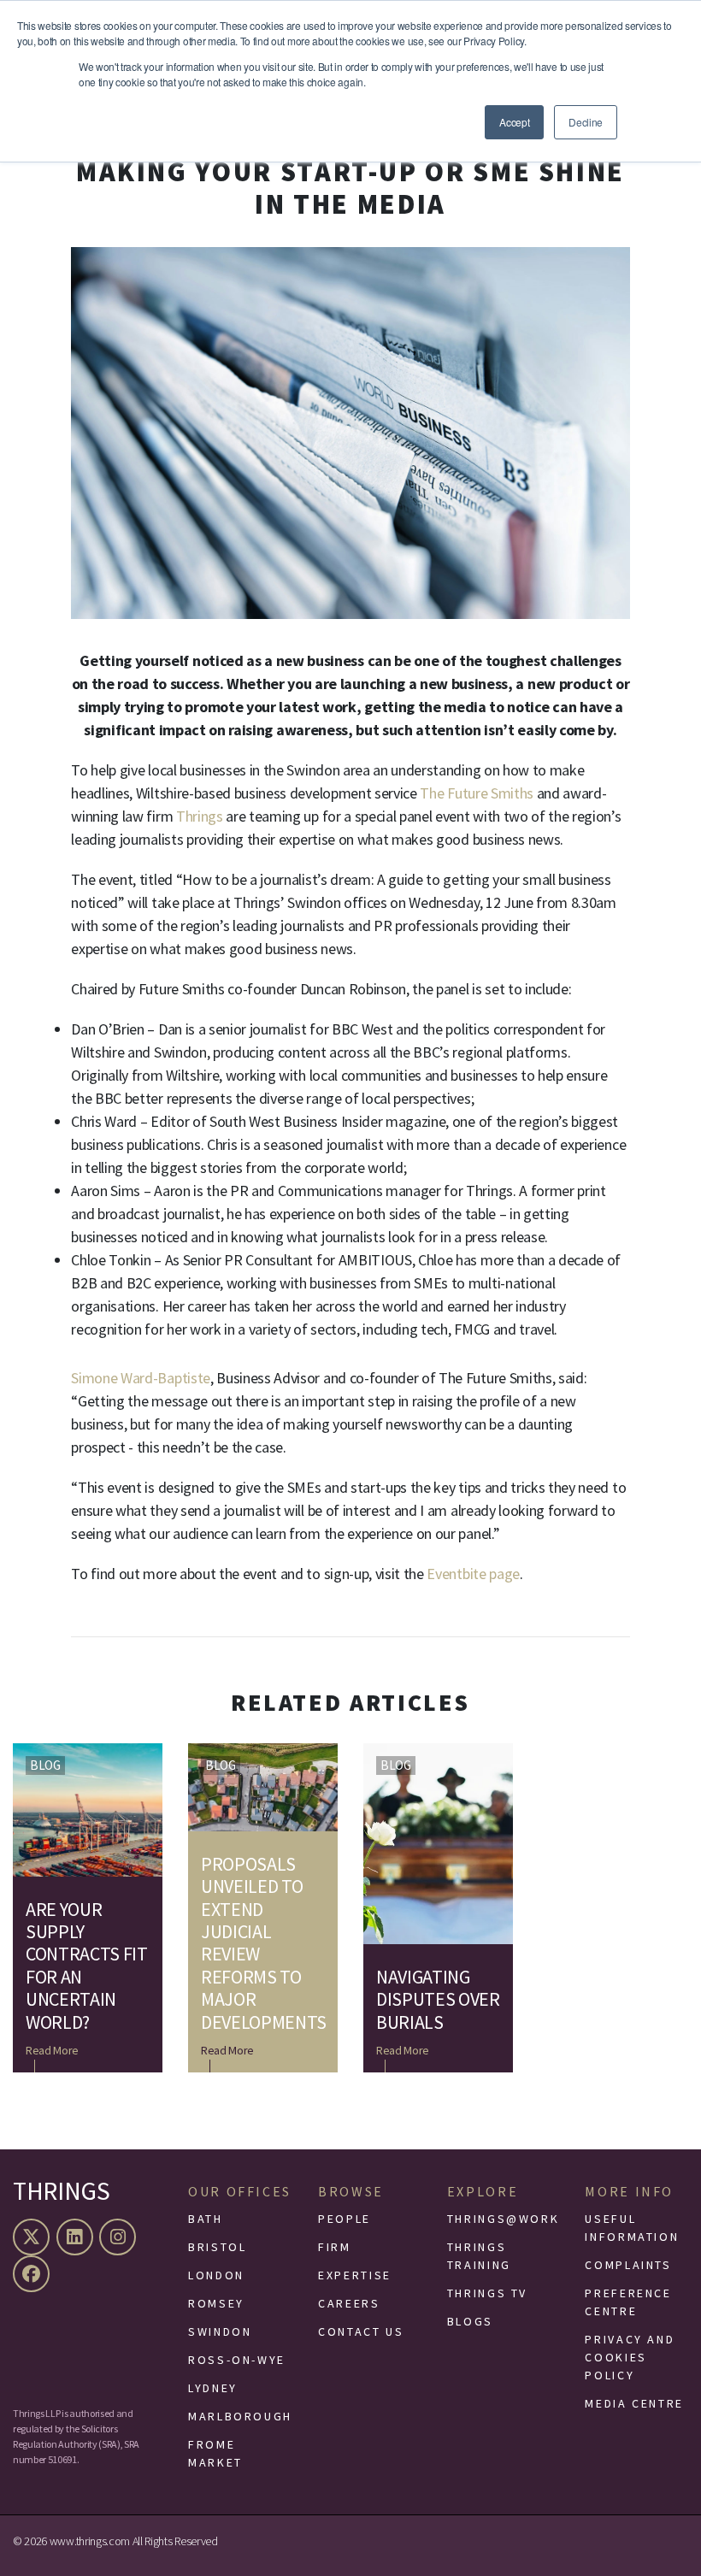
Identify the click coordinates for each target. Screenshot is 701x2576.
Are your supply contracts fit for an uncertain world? (87, 1966)
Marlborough (240, 2416)
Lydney (213, 2388)
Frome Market (215, 2453)
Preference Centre (628, 2302)
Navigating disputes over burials (438, 1999)
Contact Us (361, 2331)
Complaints (628, 2265)
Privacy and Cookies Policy (630, 2357)
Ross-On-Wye (237, 2360)
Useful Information (632, 2228)
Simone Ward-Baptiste (141, 1378)
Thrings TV (487, 2293)
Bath (206, 2219)
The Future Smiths (477, 793)
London (216, 2275)
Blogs (470, 2321)
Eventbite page (473, 1574)
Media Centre (634, 2403)
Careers (349, 2303)
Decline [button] (586, 122)
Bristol (217, 2247)
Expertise (355, 2275)
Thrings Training (479, 2256)
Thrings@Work (504, 2219)
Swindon (220, 2331)
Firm (335, 2247)
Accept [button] (514, 122)
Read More (52, 2050)
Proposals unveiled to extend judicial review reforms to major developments (263, 1943)
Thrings (200, 816)
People (345, 2219)
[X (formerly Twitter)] (33, 2237)
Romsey (216, 2303)
